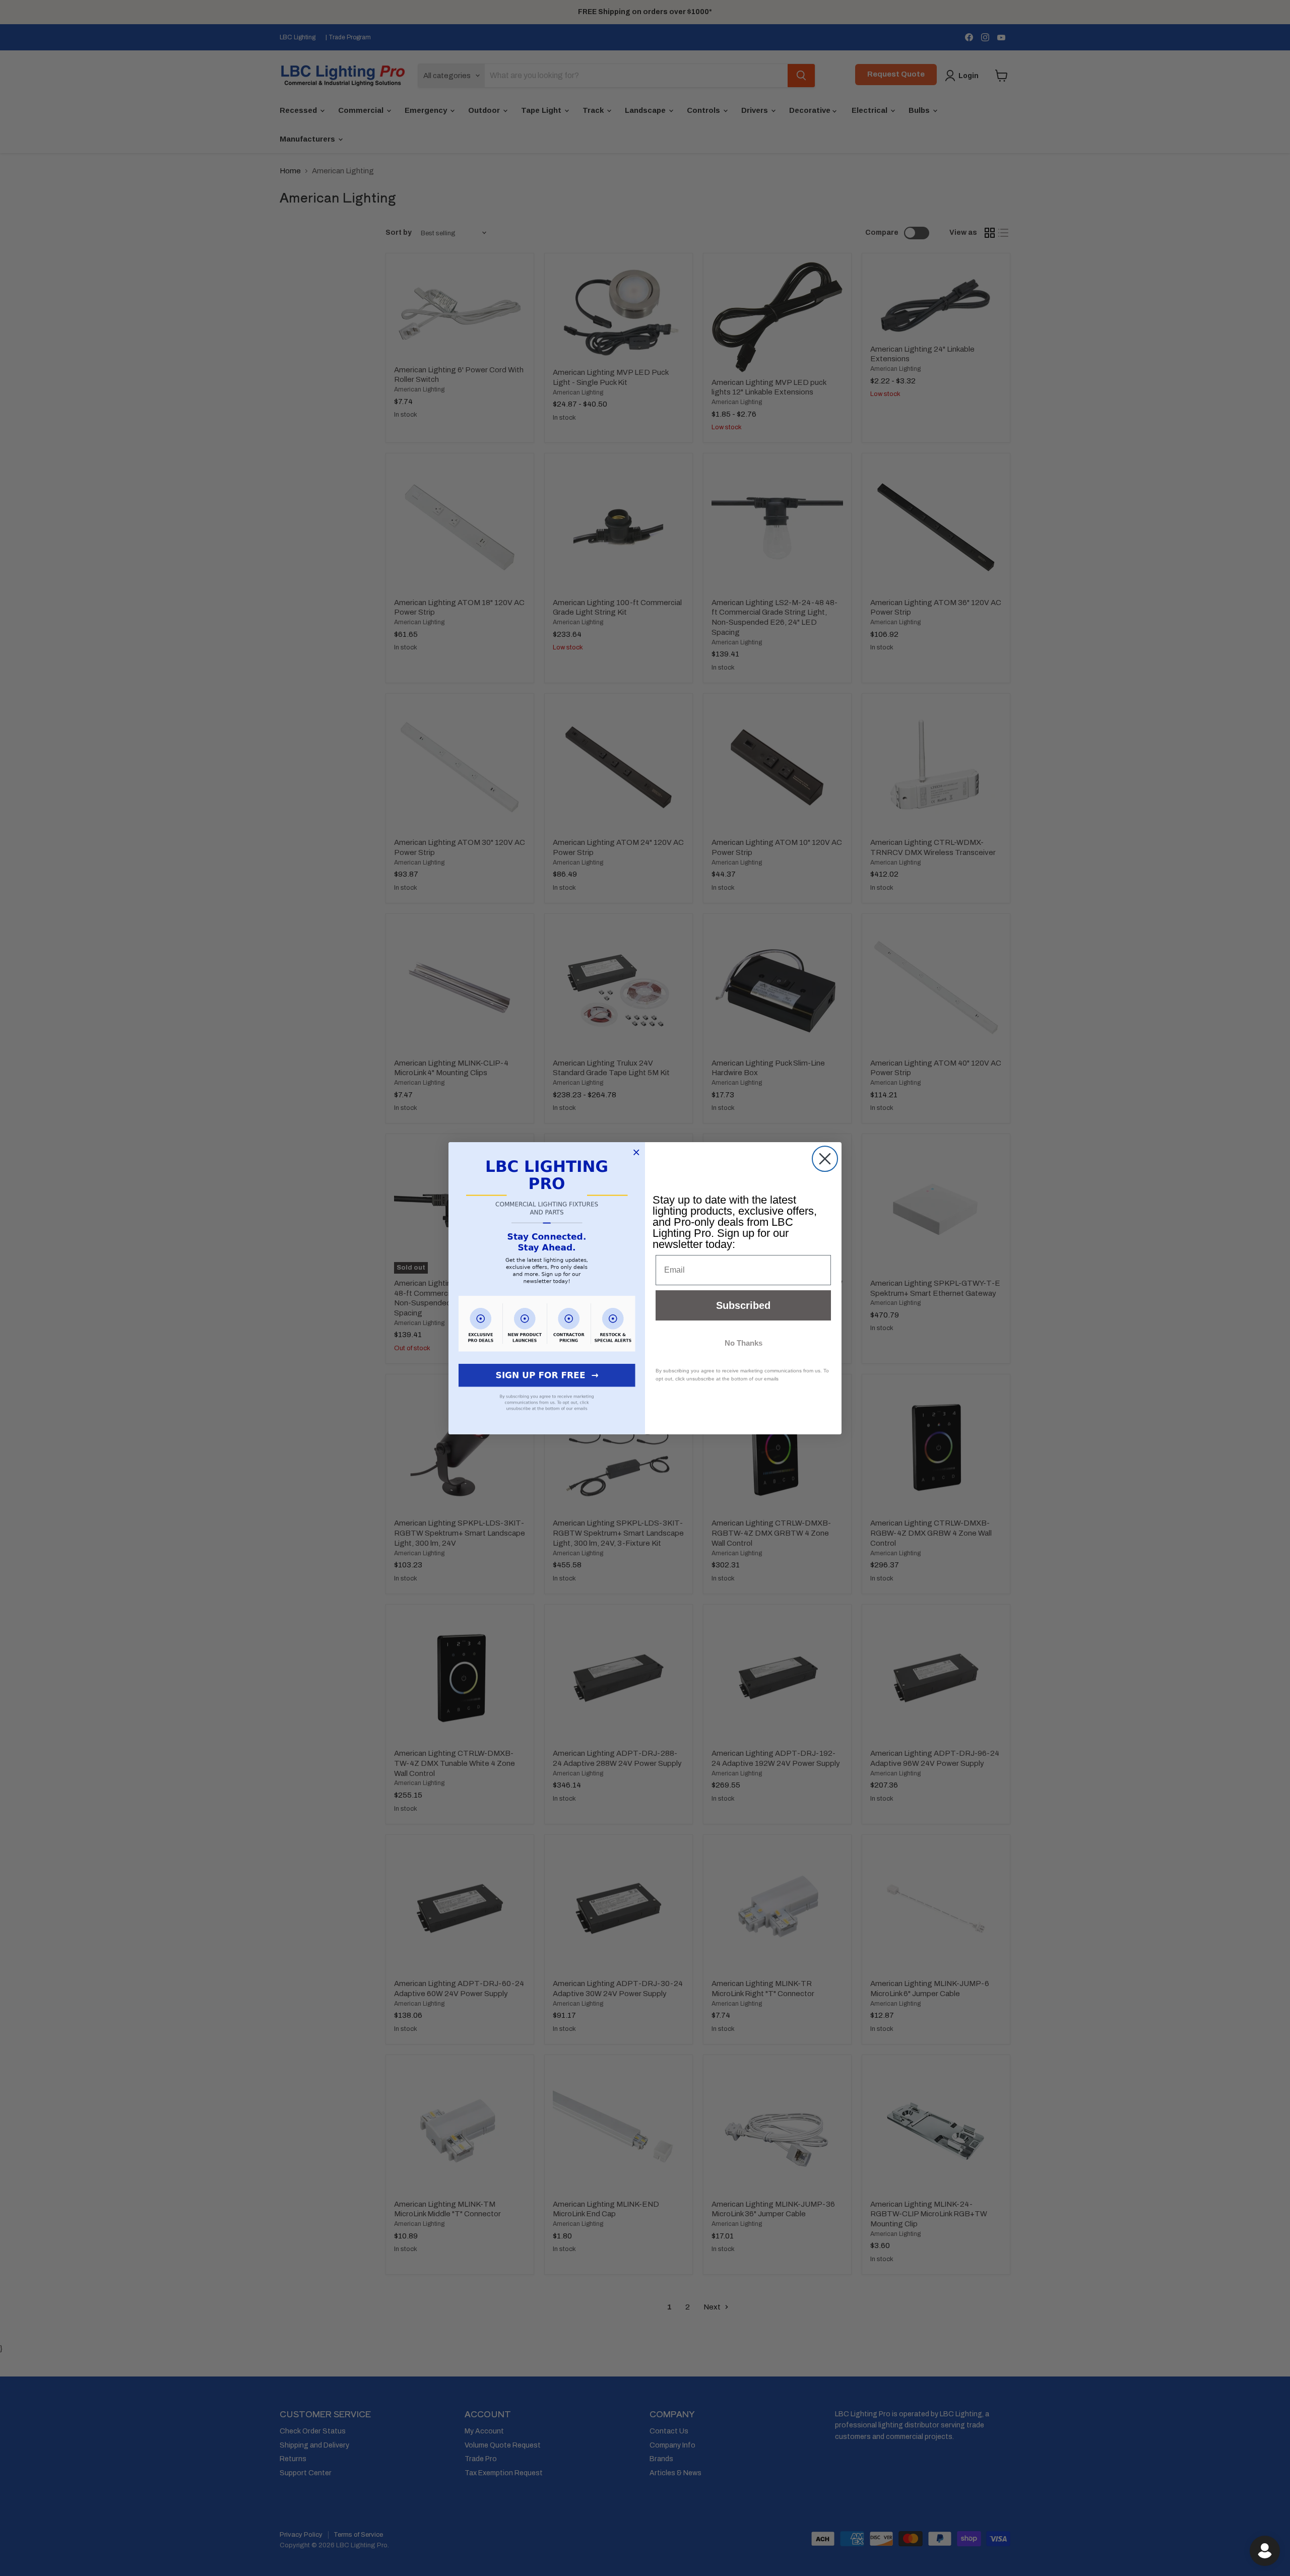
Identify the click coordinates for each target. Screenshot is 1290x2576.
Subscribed (743, 1305)
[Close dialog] (825, 1159)
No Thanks (744, 1343)
